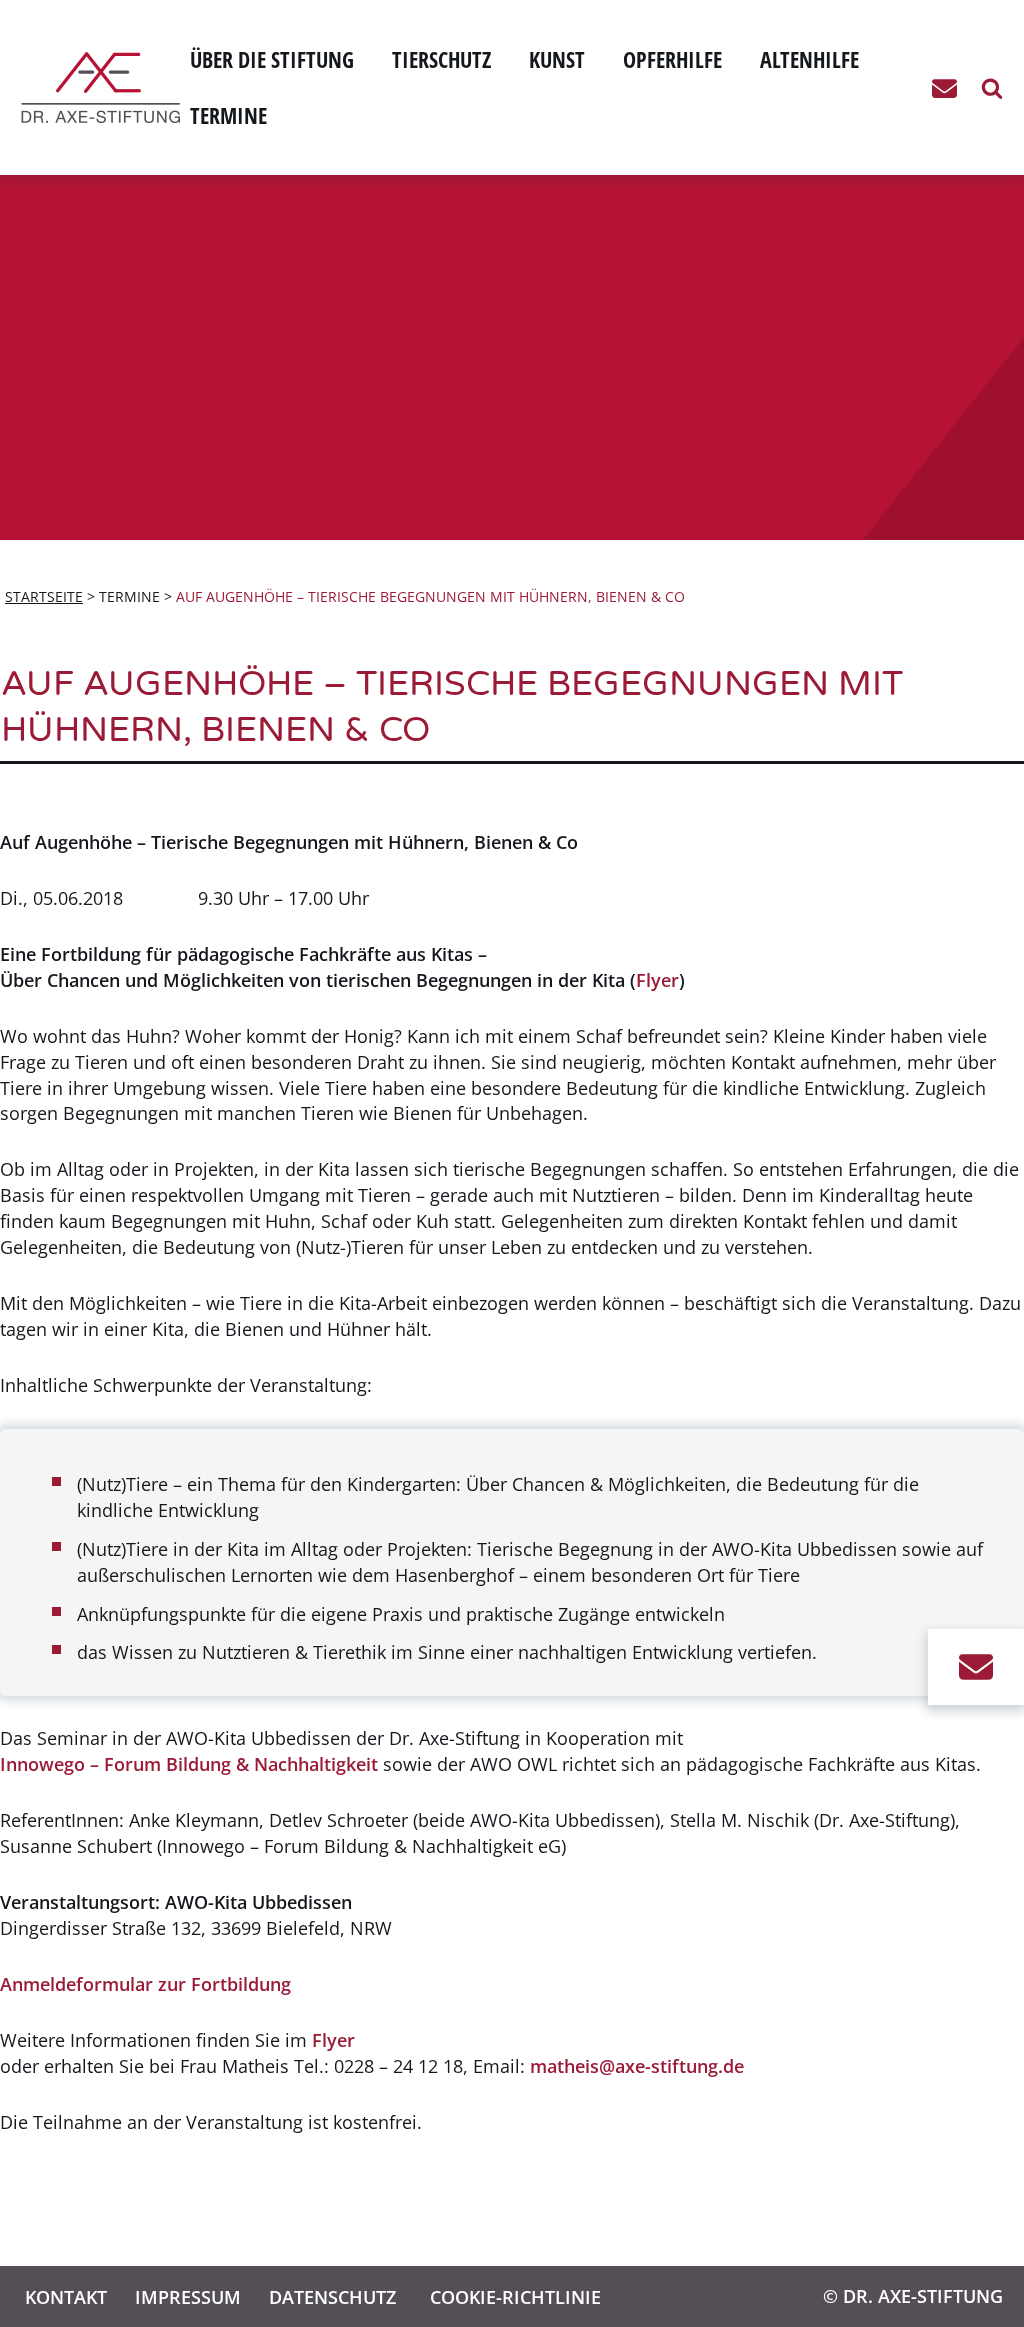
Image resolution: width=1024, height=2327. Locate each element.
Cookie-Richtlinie (515, 2296)
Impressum (188, 2296)
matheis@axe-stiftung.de (637, 2066)
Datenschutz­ (332, 2296)
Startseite (44, 596)
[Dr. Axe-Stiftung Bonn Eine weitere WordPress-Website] (105, 87)
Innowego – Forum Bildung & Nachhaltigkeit (189, 1764)
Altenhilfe (809, 59)
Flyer (657, 980)
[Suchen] (992, 88)
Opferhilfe (672, 59)
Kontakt (66, 2296)
